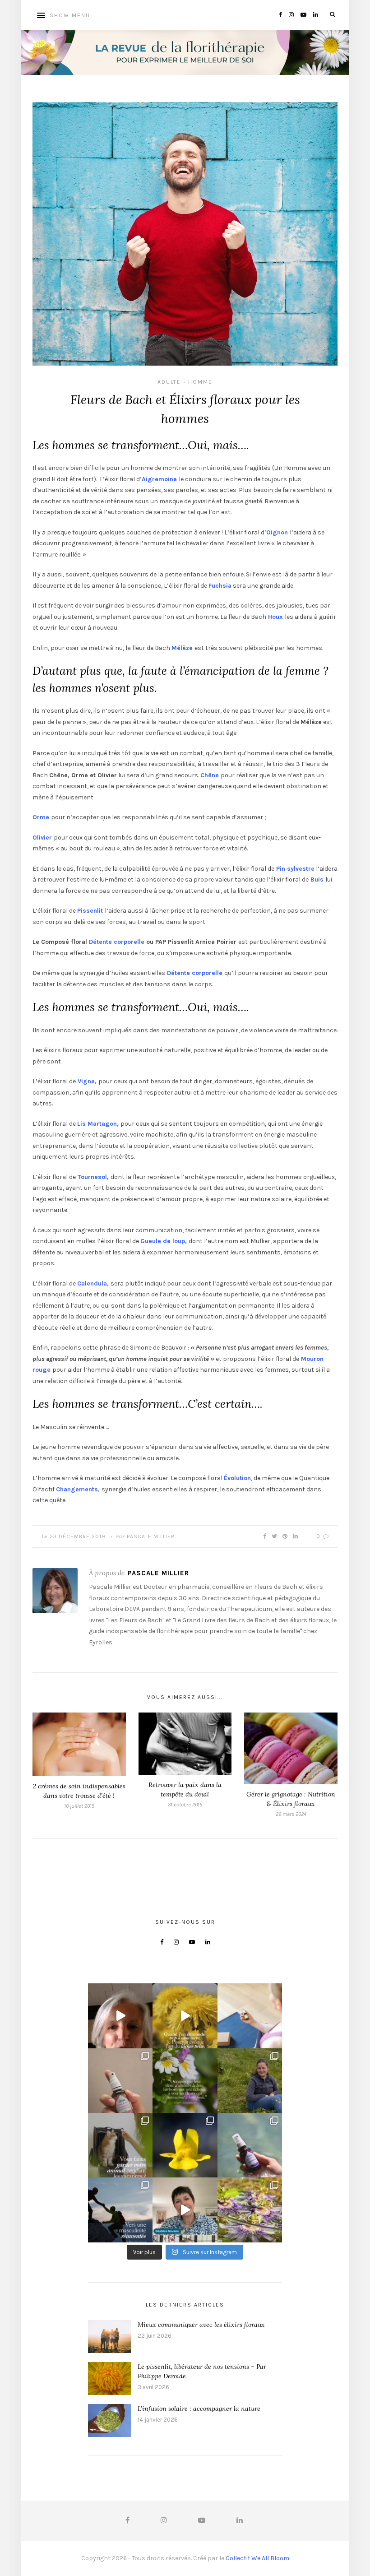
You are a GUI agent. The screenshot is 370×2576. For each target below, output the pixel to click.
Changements (77, 1489)
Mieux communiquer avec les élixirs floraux (201, 2325)
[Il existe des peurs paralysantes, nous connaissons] (185, 2145)
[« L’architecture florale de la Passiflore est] (250, 2210)
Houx (276, 617)
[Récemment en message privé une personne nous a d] (250, 2081)
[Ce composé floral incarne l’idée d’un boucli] (120, 2081)
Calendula (92, 1283)
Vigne (85, 1081)
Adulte (169, 382)
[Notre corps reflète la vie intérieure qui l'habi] (250, 2016)
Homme (200, 382)
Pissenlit (90, 911)
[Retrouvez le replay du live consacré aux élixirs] (120, 2016)
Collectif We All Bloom (257, 2558)
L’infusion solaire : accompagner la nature (199, 2409)
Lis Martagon (97, 1124)
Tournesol (91, 1177)
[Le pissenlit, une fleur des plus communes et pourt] (185, 2016)
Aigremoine (159, 479)
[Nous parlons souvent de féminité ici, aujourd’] (120, 2210)
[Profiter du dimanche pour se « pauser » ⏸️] (250, 2145)
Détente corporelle (117, 942)
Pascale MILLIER (151, 1536)
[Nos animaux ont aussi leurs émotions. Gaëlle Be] (185, 2210)
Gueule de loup (163, 1241)
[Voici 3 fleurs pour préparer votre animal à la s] (120, 2145)
